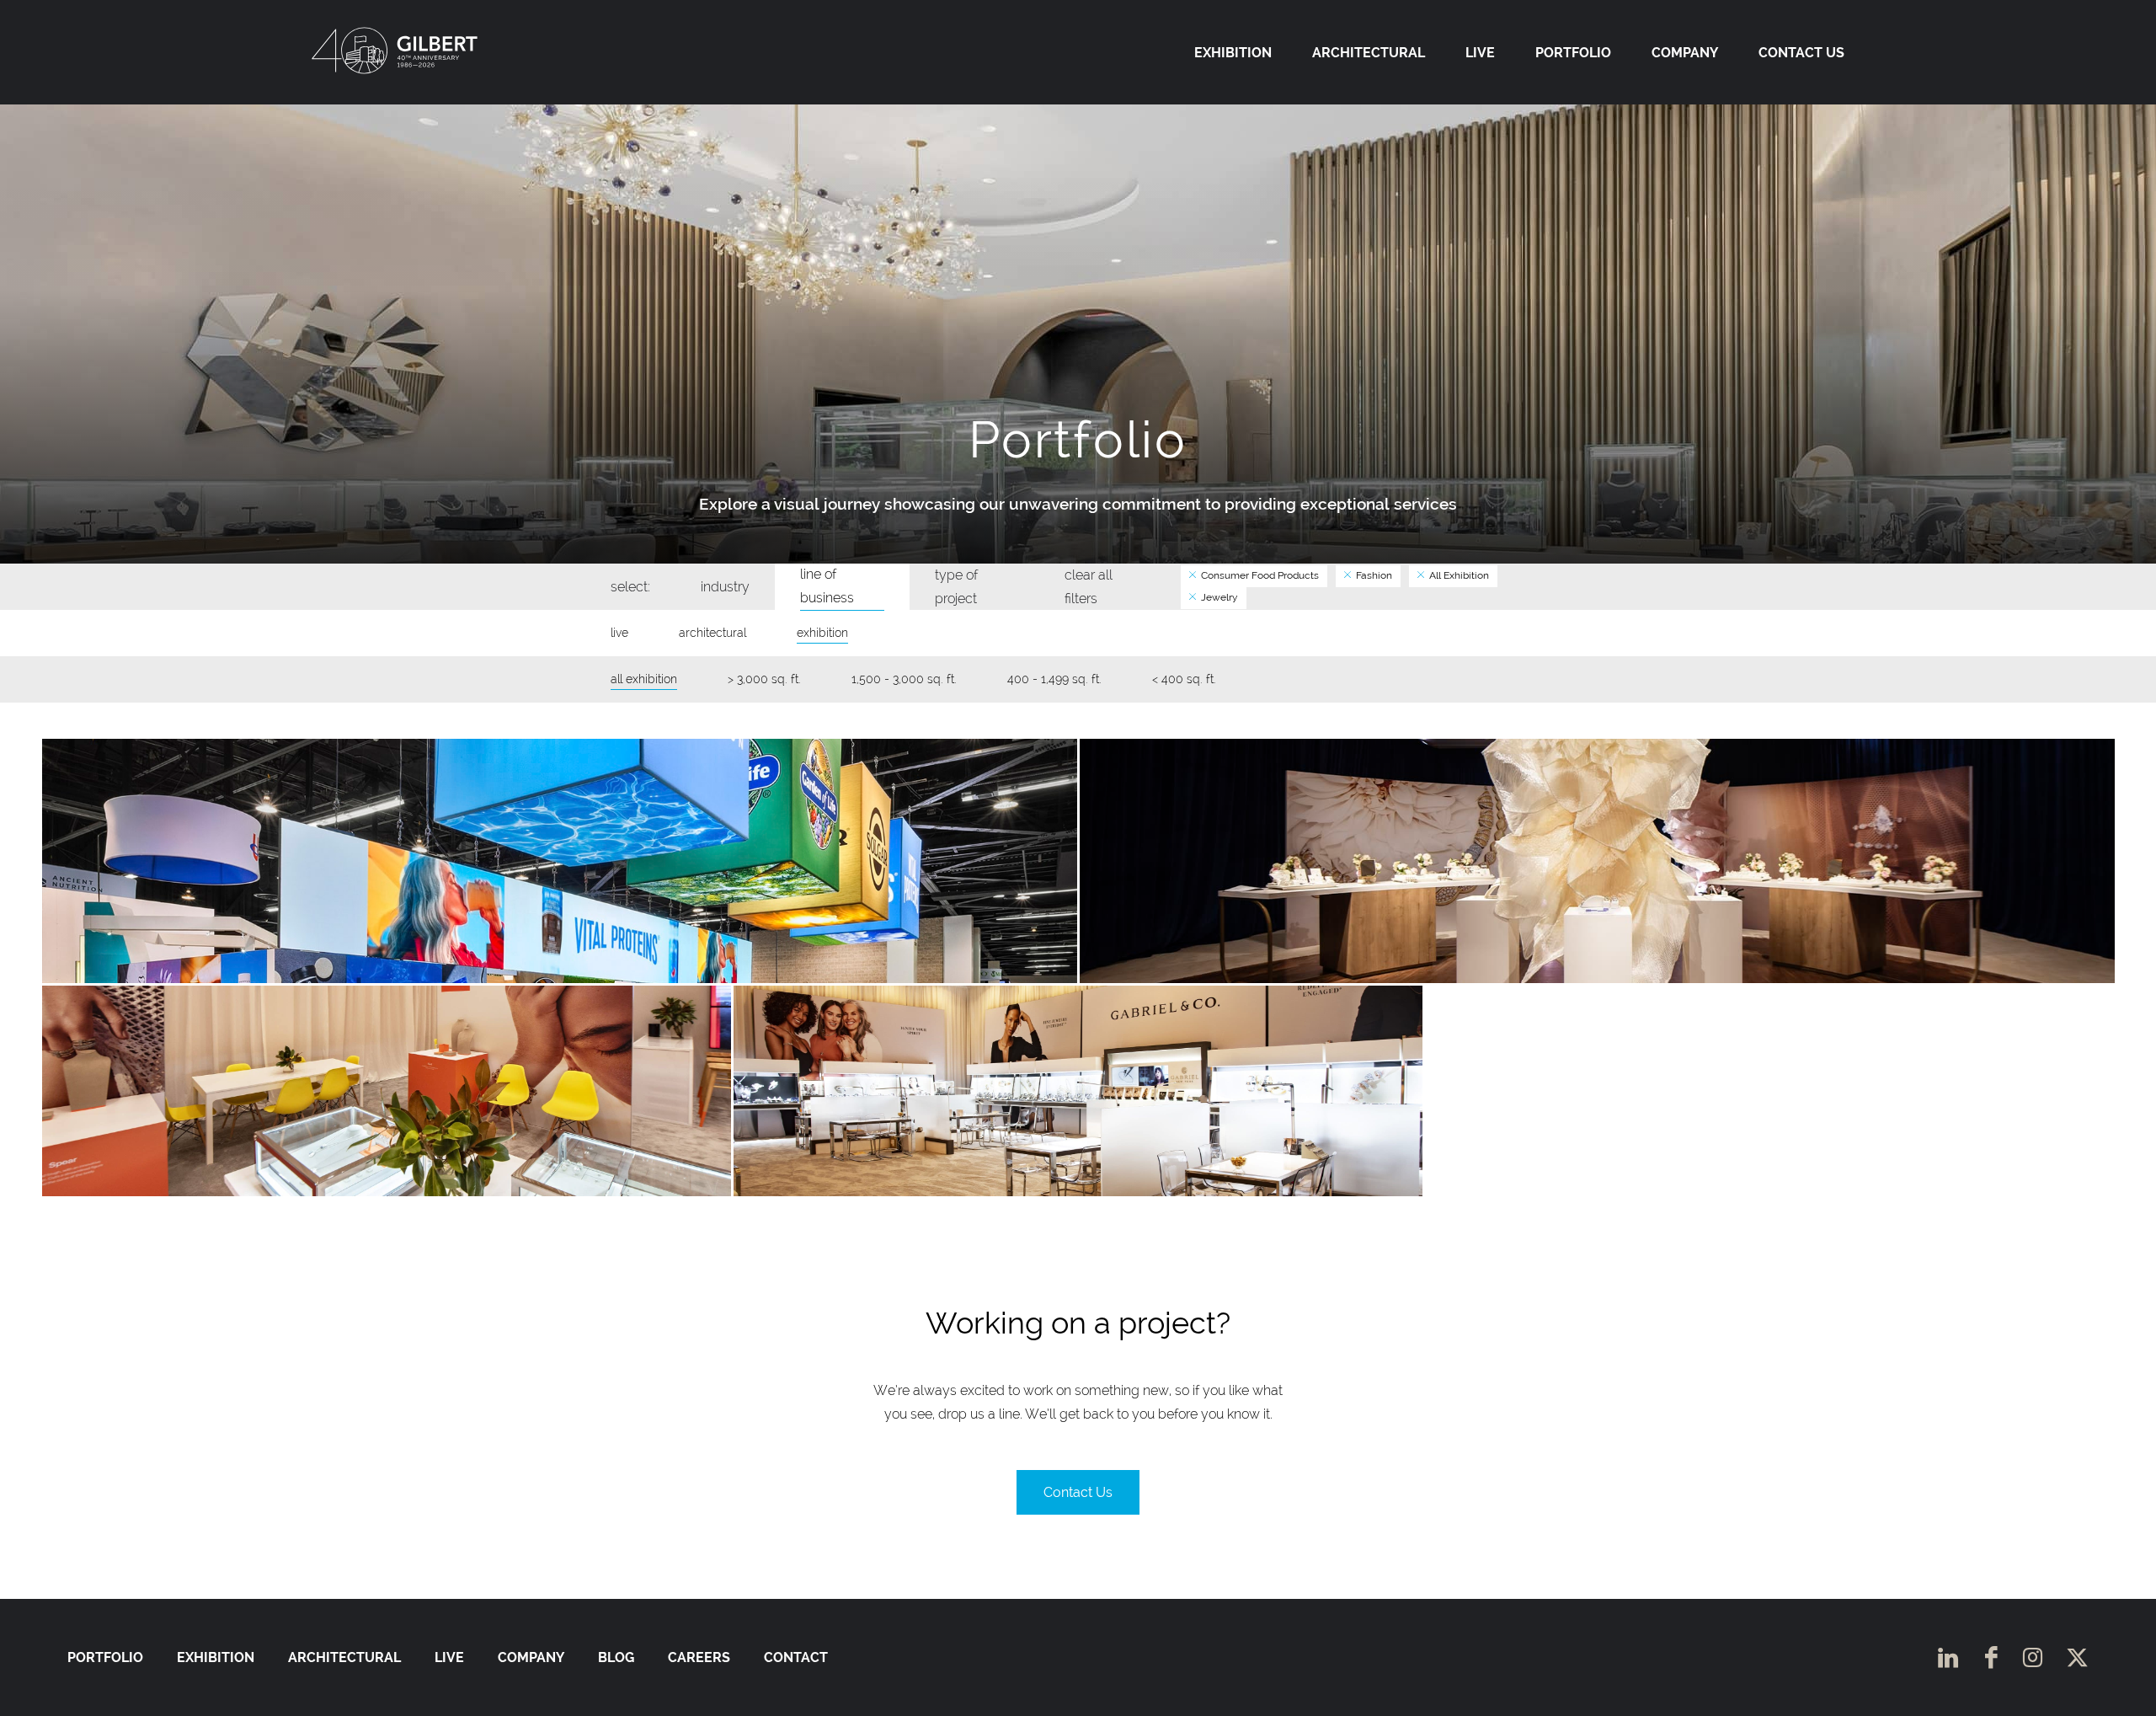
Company (1685, 53)
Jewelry (1218, 597)
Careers (699, 1657)
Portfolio (1573, 53)
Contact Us (1801, 53)
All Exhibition (1458, 575)
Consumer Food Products (1259, 575)
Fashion (1373, 575)
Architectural (1369, 53)
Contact (796, 1657)
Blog (616, 1657)
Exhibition (1233, 53)
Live (1480, 53)
